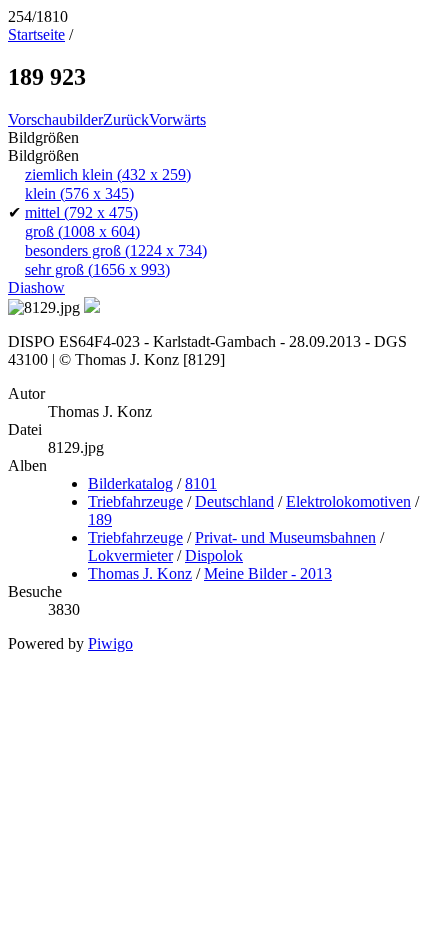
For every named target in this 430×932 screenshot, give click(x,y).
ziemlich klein (108, 174)
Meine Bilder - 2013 (268, 573)
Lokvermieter (130, 555)
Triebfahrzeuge (135, 501)
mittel (81, 212)
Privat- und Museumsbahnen (285, 537)
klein (79, 193)
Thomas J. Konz (140, 573)
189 (100, 519)
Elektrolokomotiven (348, 501)
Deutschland (234, 501)
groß (82, 231)
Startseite (36, 34)
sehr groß (97, 269)
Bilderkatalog (130, 483)
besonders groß (116, 250)
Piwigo (110, 643)
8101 (201, 483)
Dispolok (214, 555)
